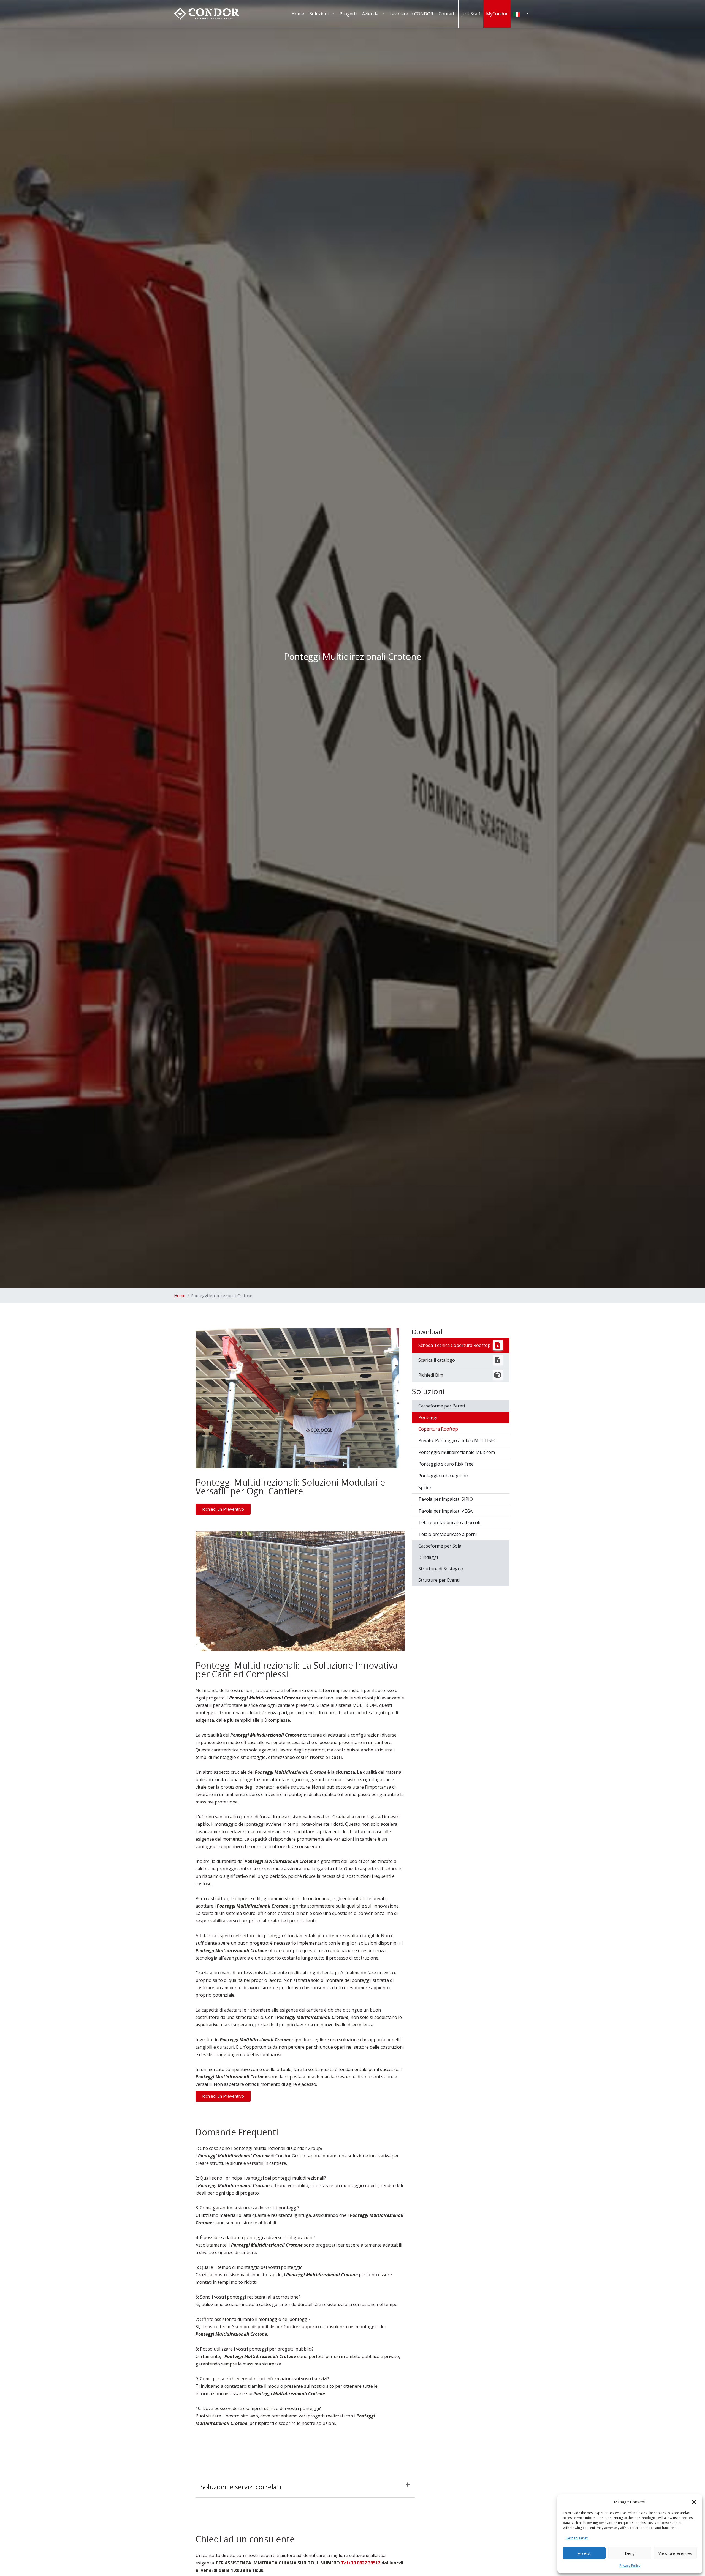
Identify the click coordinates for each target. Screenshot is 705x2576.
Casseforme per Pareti (442, 1406)
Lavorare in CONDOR (411, 14)
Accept (584, 2553)
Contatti (447, 14)
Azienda (370, 14)
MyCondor (497, 14)
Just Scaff (471, 14)
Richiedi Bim (431, 1375)
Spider (425, 1488)
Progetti (348, 14)
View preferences (675, 2553)
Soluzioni (319, 14)
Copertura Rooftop (438, 1429)
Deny (630, 2553)
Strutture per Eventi (439, 1580)
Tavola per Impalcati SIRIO (446, 1499)
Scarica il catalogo (437, 1360)
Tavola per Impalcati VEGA (445, 1511)
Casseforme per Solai (440, 1546)
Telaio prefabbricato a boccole (450, 1522)
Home (298, 14)
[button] (694, 2502)
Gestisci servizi (577, 2538)
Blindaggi (428, 1557)
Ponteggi (428, 1417)
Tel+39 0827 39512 (361, 2563)
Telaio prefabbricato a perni (448, 1534)
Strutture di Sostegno (441, 1569)
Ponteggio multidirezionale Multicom (457, 1452)
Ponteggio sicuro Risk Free (446, 1464)
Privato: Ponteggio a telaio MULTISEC (457, 1440)
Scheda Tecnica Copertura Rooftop (454, 1345)
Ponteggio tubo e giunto (444, 1476)
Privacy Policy (630, 2566)
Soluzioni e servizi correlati (241, 2487)
